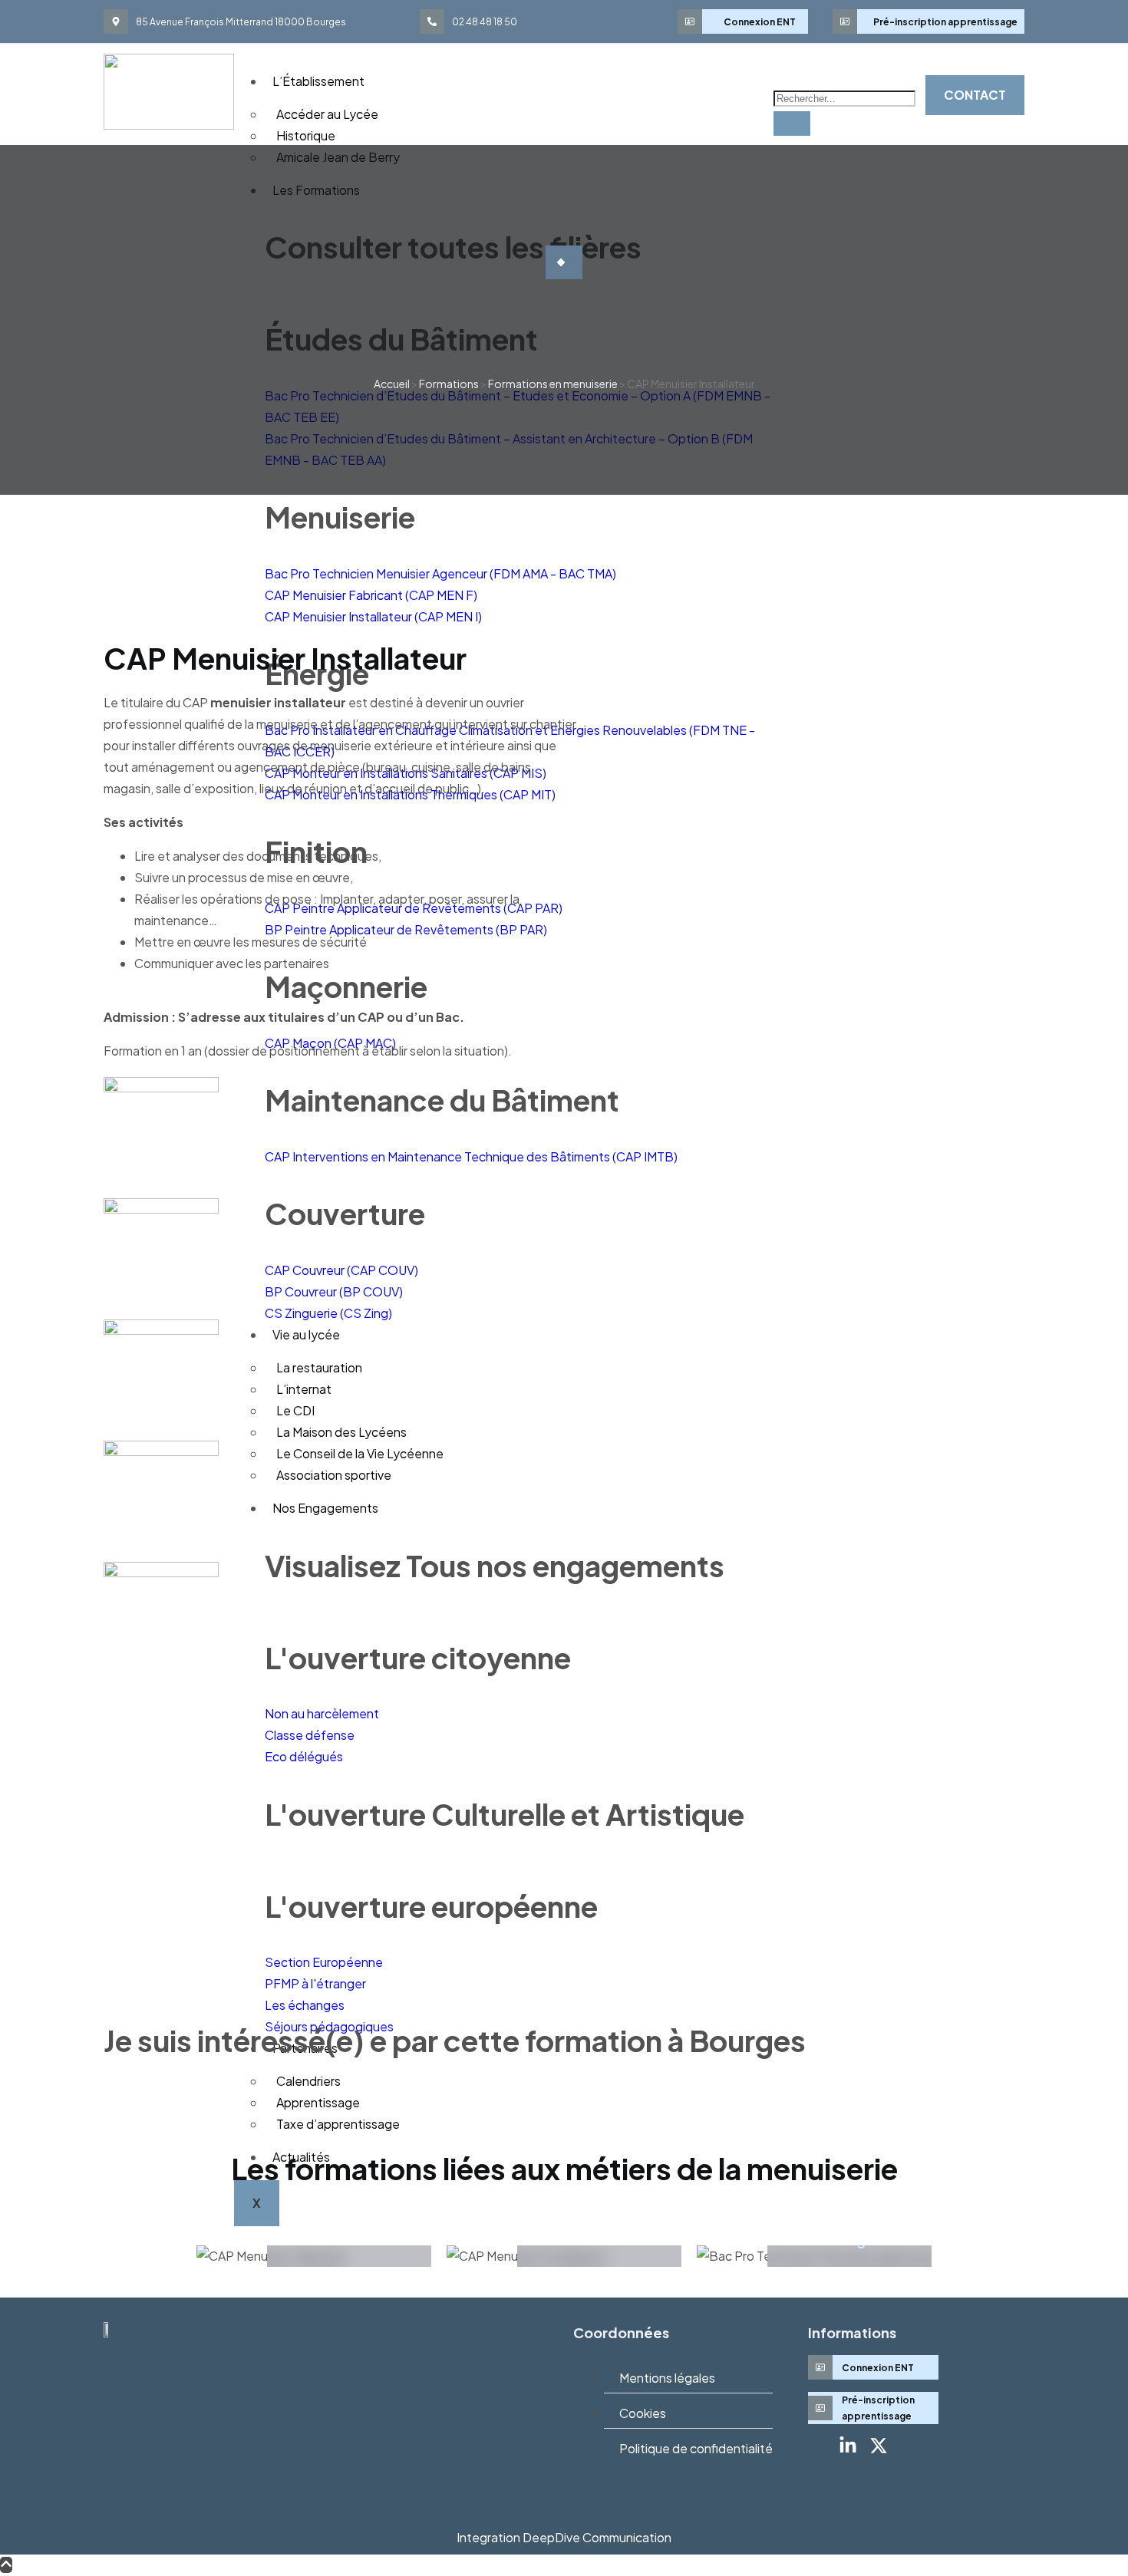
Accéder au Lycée (327, 114)
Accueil (392, 384)
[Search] (792, 124)
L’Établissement (318, 81)
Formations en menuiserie (553, 384)
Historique (306, 135)
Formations (449, 384)
